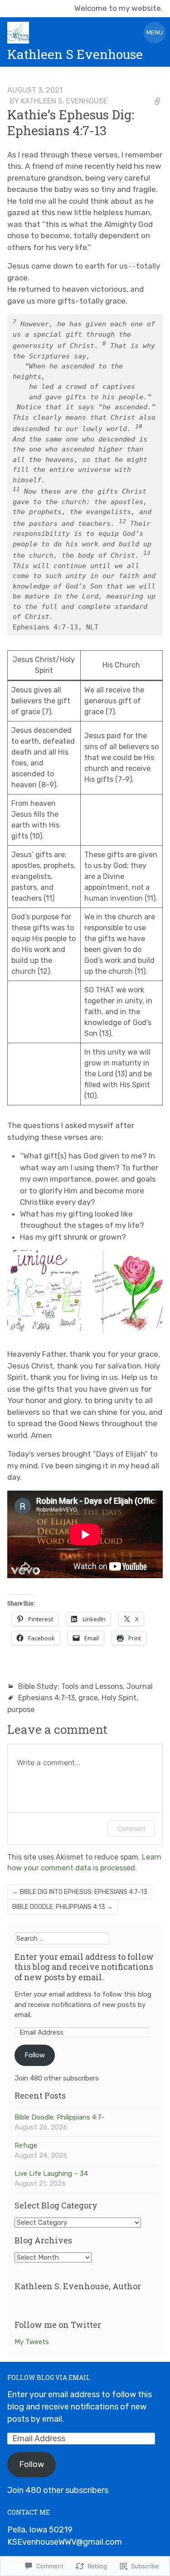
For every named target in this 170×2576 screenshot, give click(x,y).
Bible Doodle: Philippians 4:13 (63, 1907)
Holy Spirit (119, 1698)
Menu (155, 32)
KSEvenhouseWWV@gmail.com (65, 2542)
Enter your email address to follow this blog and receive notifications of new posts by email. (84, 1967)
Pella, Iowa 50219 (40, 2530)
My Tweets (32, 2342)
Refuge (26, 2145)
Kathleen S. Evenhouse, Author (78, 2286)
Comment (131, 1828)
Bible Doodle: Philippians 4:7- (59, 2117)
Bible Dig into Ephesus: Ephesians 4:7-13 (80, 1892)
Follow (35, 2055)
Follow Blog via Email (49, 2377)
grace (88, 1698)
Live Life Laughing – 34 (51, 2174)
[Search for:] (62, 1938)
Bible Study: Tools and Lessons (70, 1686)
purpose (21, 1710)
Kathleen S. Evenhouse (64, 101)
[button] (44, 1292)
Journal (140, 1686)
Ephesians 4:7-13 (46, 1698)
